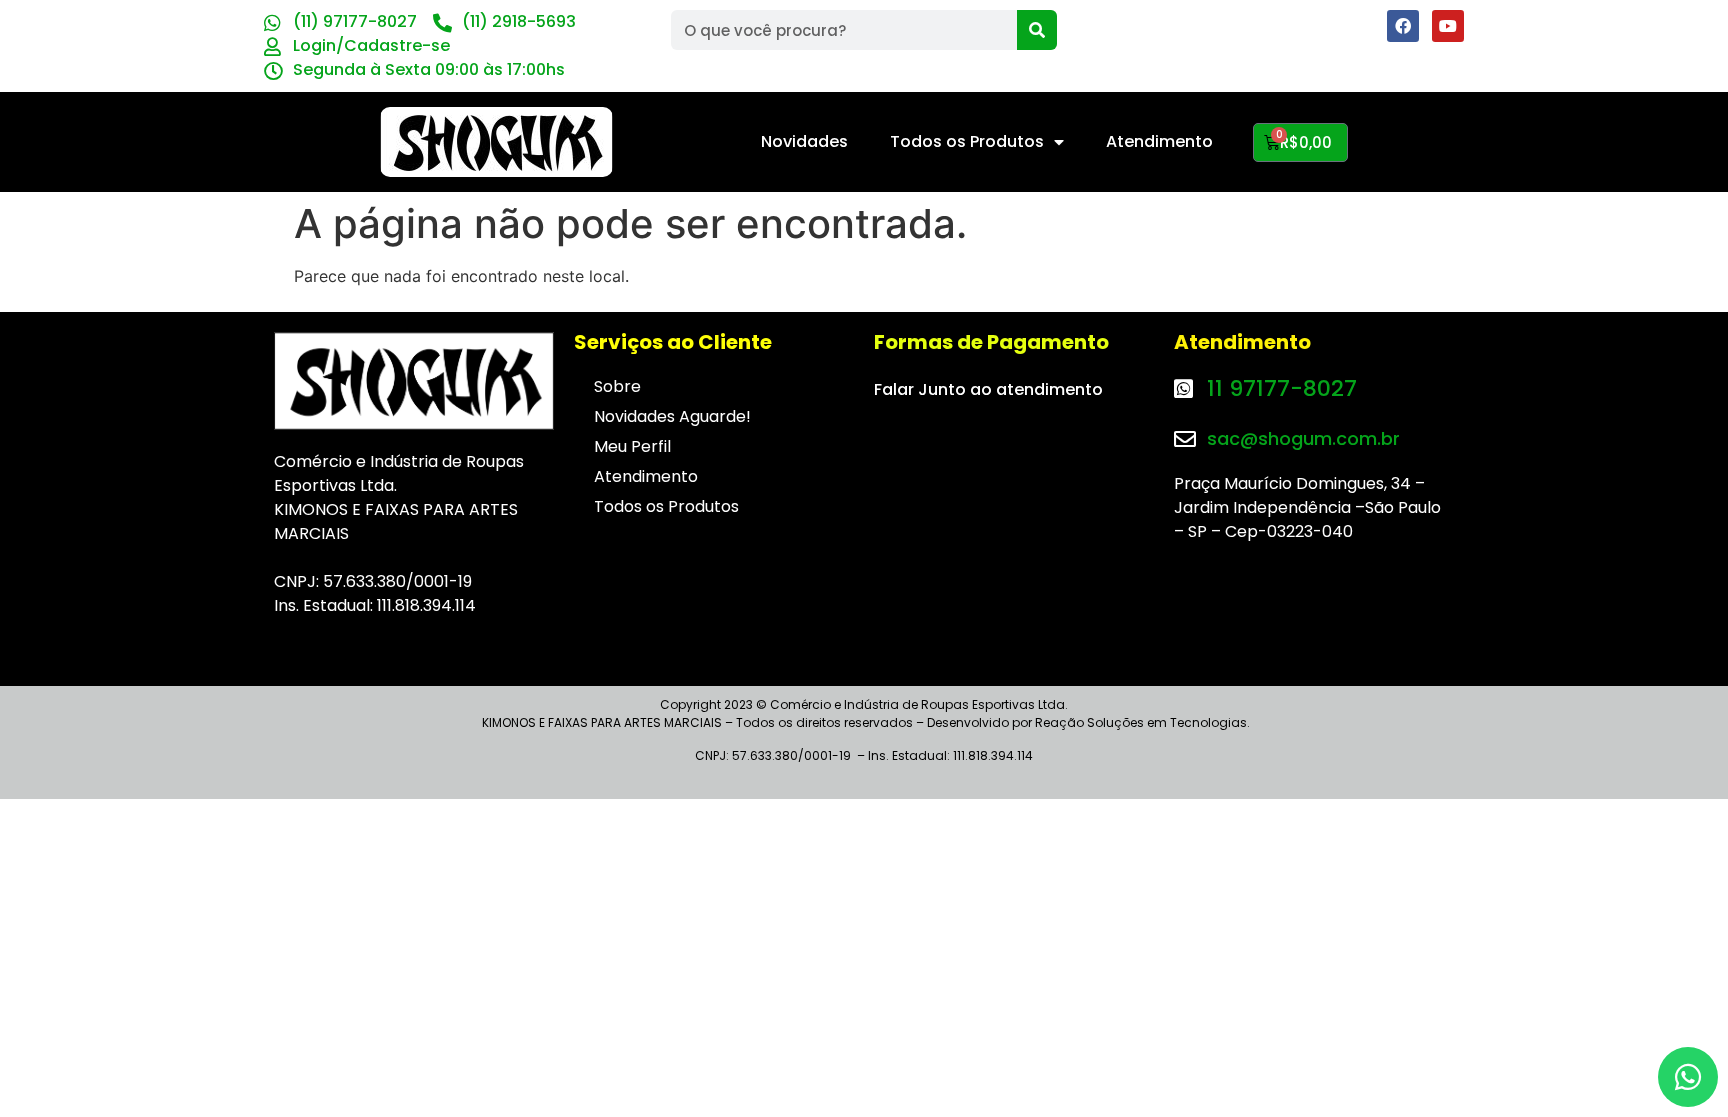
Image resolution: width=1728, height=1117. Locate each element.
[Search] (1037, 30)
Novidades (804, 141)
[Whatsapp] (1688, 1077)
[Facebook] (1403, 26)
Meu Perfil (632, 446)
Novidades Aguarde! (672, 416)
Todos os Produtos (967, 141)
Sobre (617, 386)
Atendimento (1159, 141)
